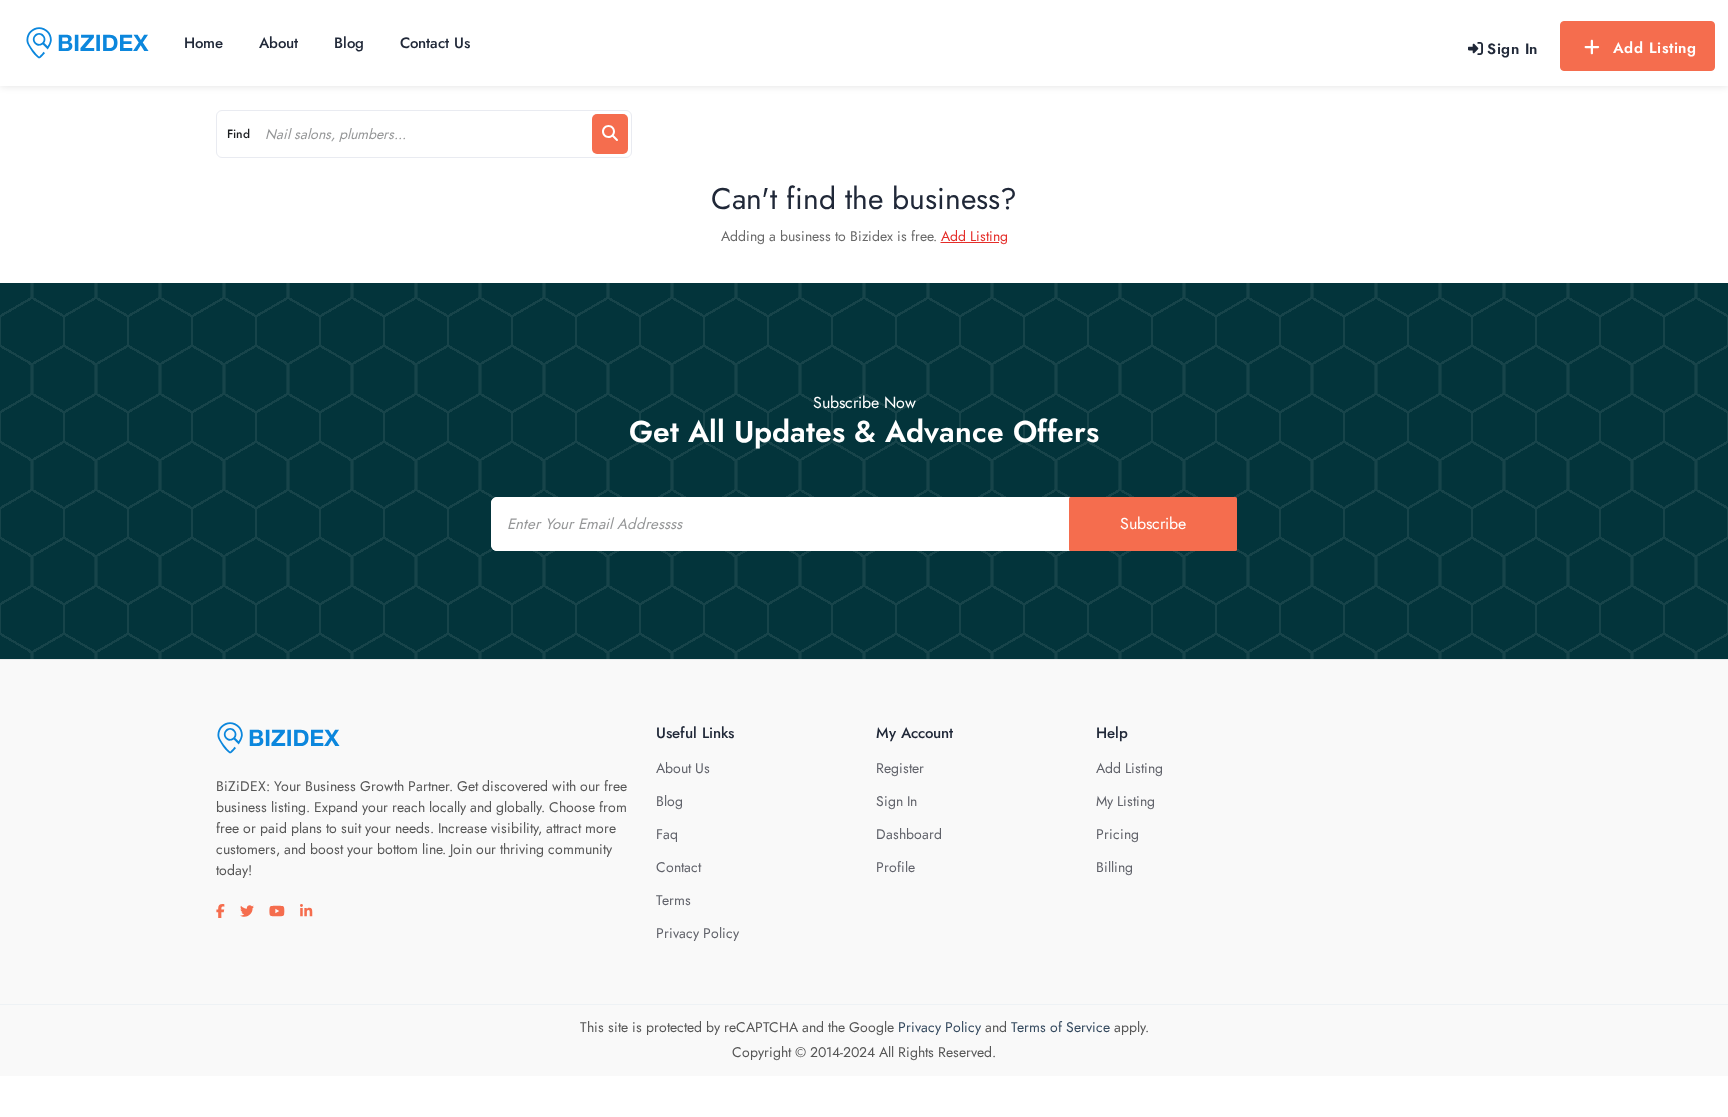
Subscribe (1153, 523)
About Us (683, 768)
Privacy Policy (697, 933)
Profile (895, 867)
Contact (678, 867)
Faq (667, 834)
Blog (349, 43)
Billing (1114, 867)
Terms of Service (1060, 1027)
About (278, 43)
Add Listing (1655, 48)
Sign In (896, 801)
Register (900, 768)
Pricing (1117, 834)
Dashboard (909, 834)
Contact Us (435, 43)
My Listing (1125, 801)
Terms (673, 900)
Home (203, 43)
